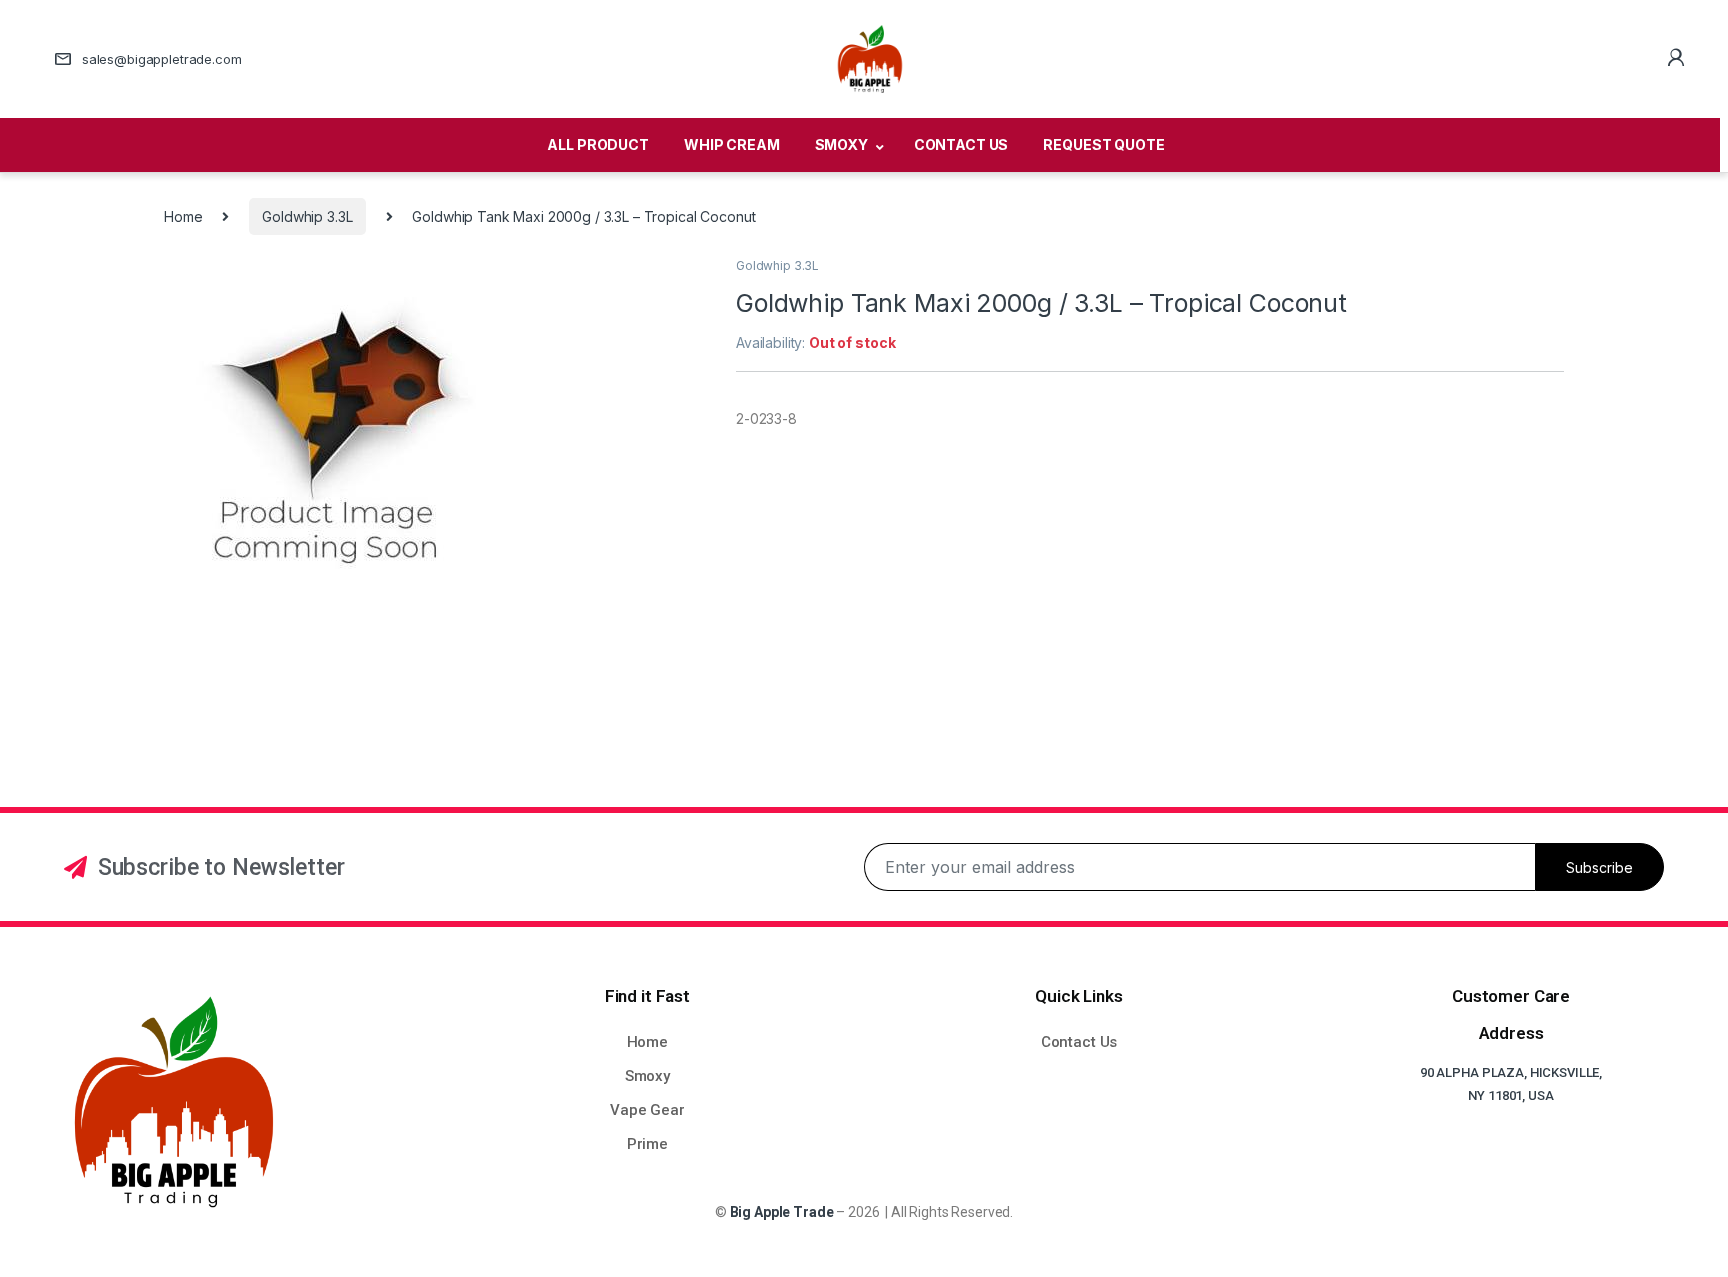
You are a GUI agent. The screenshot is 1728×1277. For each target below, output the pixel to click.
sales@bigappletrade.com (162, 59)
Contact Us (1079, 1042)
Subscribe (1599, 867)
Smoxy (647, 1076)
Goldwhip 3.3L (307, 216)
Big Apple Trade (782, 1212)
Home (183, 216)
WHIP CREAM (732, 144)
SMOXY (841, 144)
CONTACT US (961, 144)
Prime (647, 1144)
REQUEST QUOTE (1103, 144)
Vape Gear (647, 1110)
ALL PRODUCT (597, 144)
